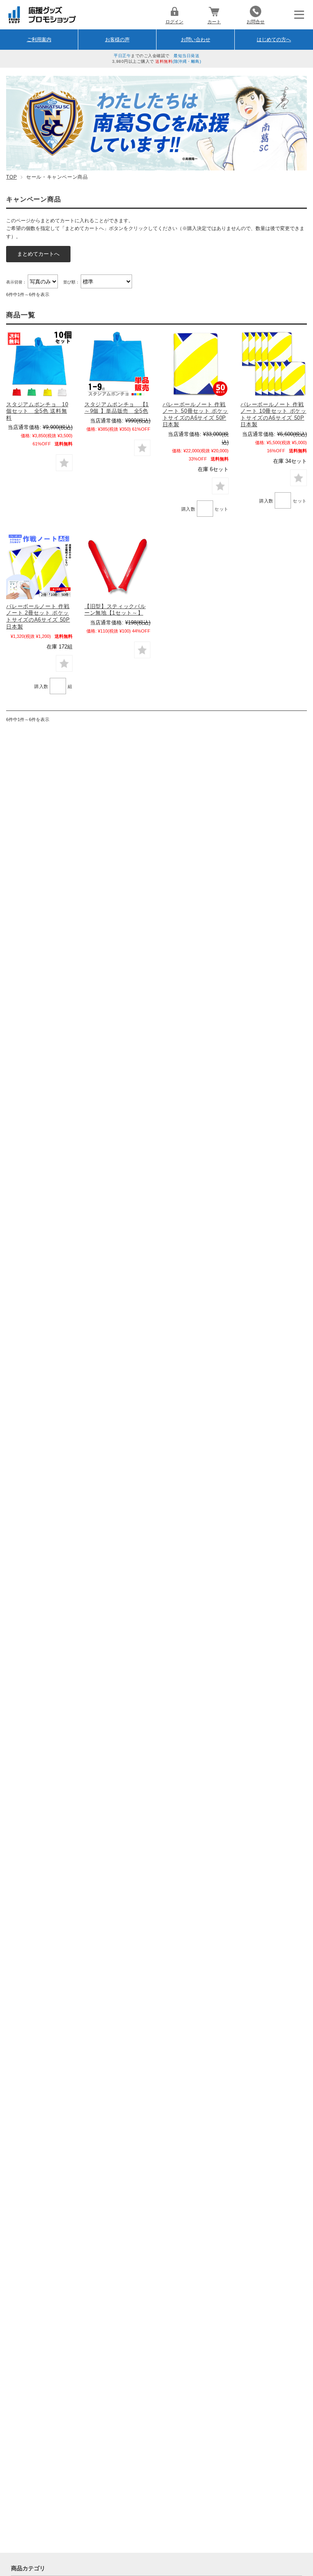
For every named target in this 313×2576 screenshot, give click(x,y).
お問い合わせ (196, 40)
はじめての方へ (274, 40)
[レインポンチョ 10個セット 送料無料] (39, 364)
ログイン (174, 22)
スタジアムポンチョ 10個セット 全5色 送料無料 (37, 411)
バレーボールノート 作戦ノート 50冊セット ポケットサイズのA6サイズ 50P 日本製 (195, 415)
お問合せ (256, 22)
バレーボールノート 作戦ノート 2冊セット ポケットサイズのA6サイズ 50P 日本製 (38, 616)
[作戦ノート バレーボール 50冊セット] (196, 364)
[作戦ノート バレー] (39, 566)
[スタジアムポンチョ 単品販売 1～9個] (117, 364)
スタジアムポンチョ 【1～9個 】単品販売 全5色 (117, 408)
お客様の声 (117, 40)
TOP (11, 177)
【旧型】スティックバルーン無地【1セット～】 (115, 610)
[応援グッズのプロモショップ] (42, 21)
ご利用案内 (39, 40)
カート (214, 22)
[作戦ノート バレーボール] (273, 364)
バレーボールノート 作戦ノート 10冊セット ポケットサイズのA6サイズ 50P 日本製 (273, 415)
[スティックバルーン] (117, 566)
